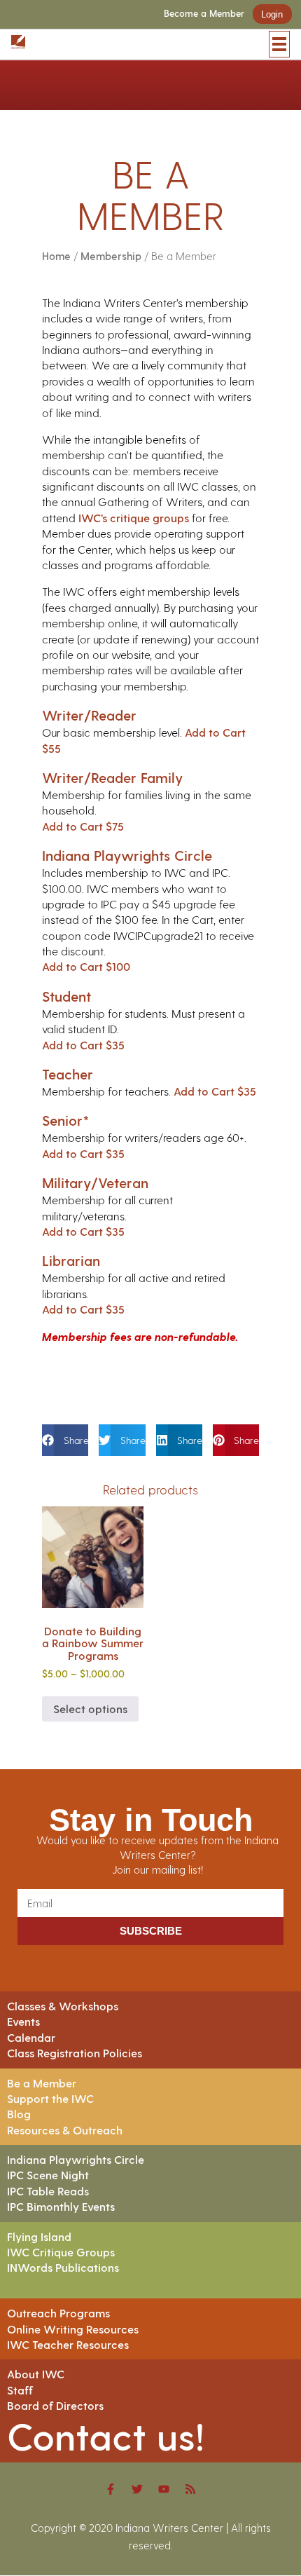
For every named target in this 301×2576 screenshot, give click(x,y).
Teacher (68, 1074)
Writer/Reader (89, 715)
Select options (90, 1709)
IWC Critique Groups (61, 2252)
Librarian (71, 1260)
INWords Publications (63, 2267)
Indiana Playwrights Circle (127, 855)
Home (56, 256)
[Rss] (190, 2489)
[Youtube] (164, 2489)
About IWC (36, 2374)
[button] (65, 1440)
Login (272, 14)
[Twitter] (137, 2489)
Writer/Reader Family (112, 777)
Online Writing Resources (73, 2329)
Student (66, 996)
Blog (19, 2114)
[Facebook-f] (111, 2489)
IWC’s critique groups (134, 518)
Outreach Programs (58, 2313)
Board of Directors (55, 2405)
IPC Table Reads (48, 2191)
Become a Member (204, 14)
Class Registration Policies (75, 2053)
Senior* (66, 1120)
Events (23, 2021)
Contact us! (106, 2435)
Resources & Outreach (65, 2130)
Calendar (31, 2037)
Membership (111, 256)
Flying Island (39, 2236)
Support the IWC (50, 2098)
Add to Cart (83, 826)
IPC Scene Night (48, 2175)
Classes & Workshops (63, 2006)
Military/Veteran (95, 1183)
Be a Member (42, 2083)
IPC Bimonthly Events (61, 2206)
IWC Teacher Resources (68, 2344)
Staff (20, 2390)
